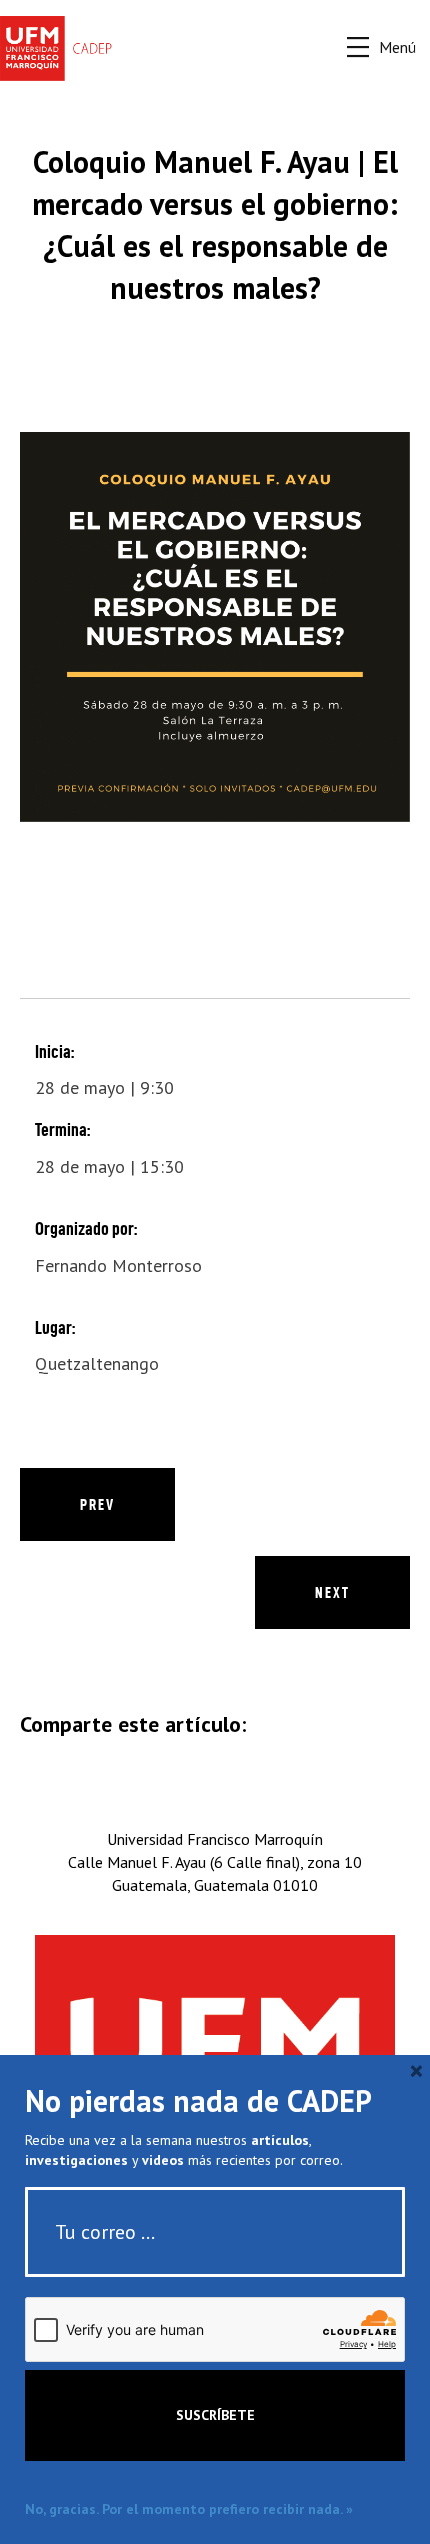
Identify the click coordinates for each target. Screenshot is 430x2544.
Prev (97, 1504)
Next (332, 1592)
